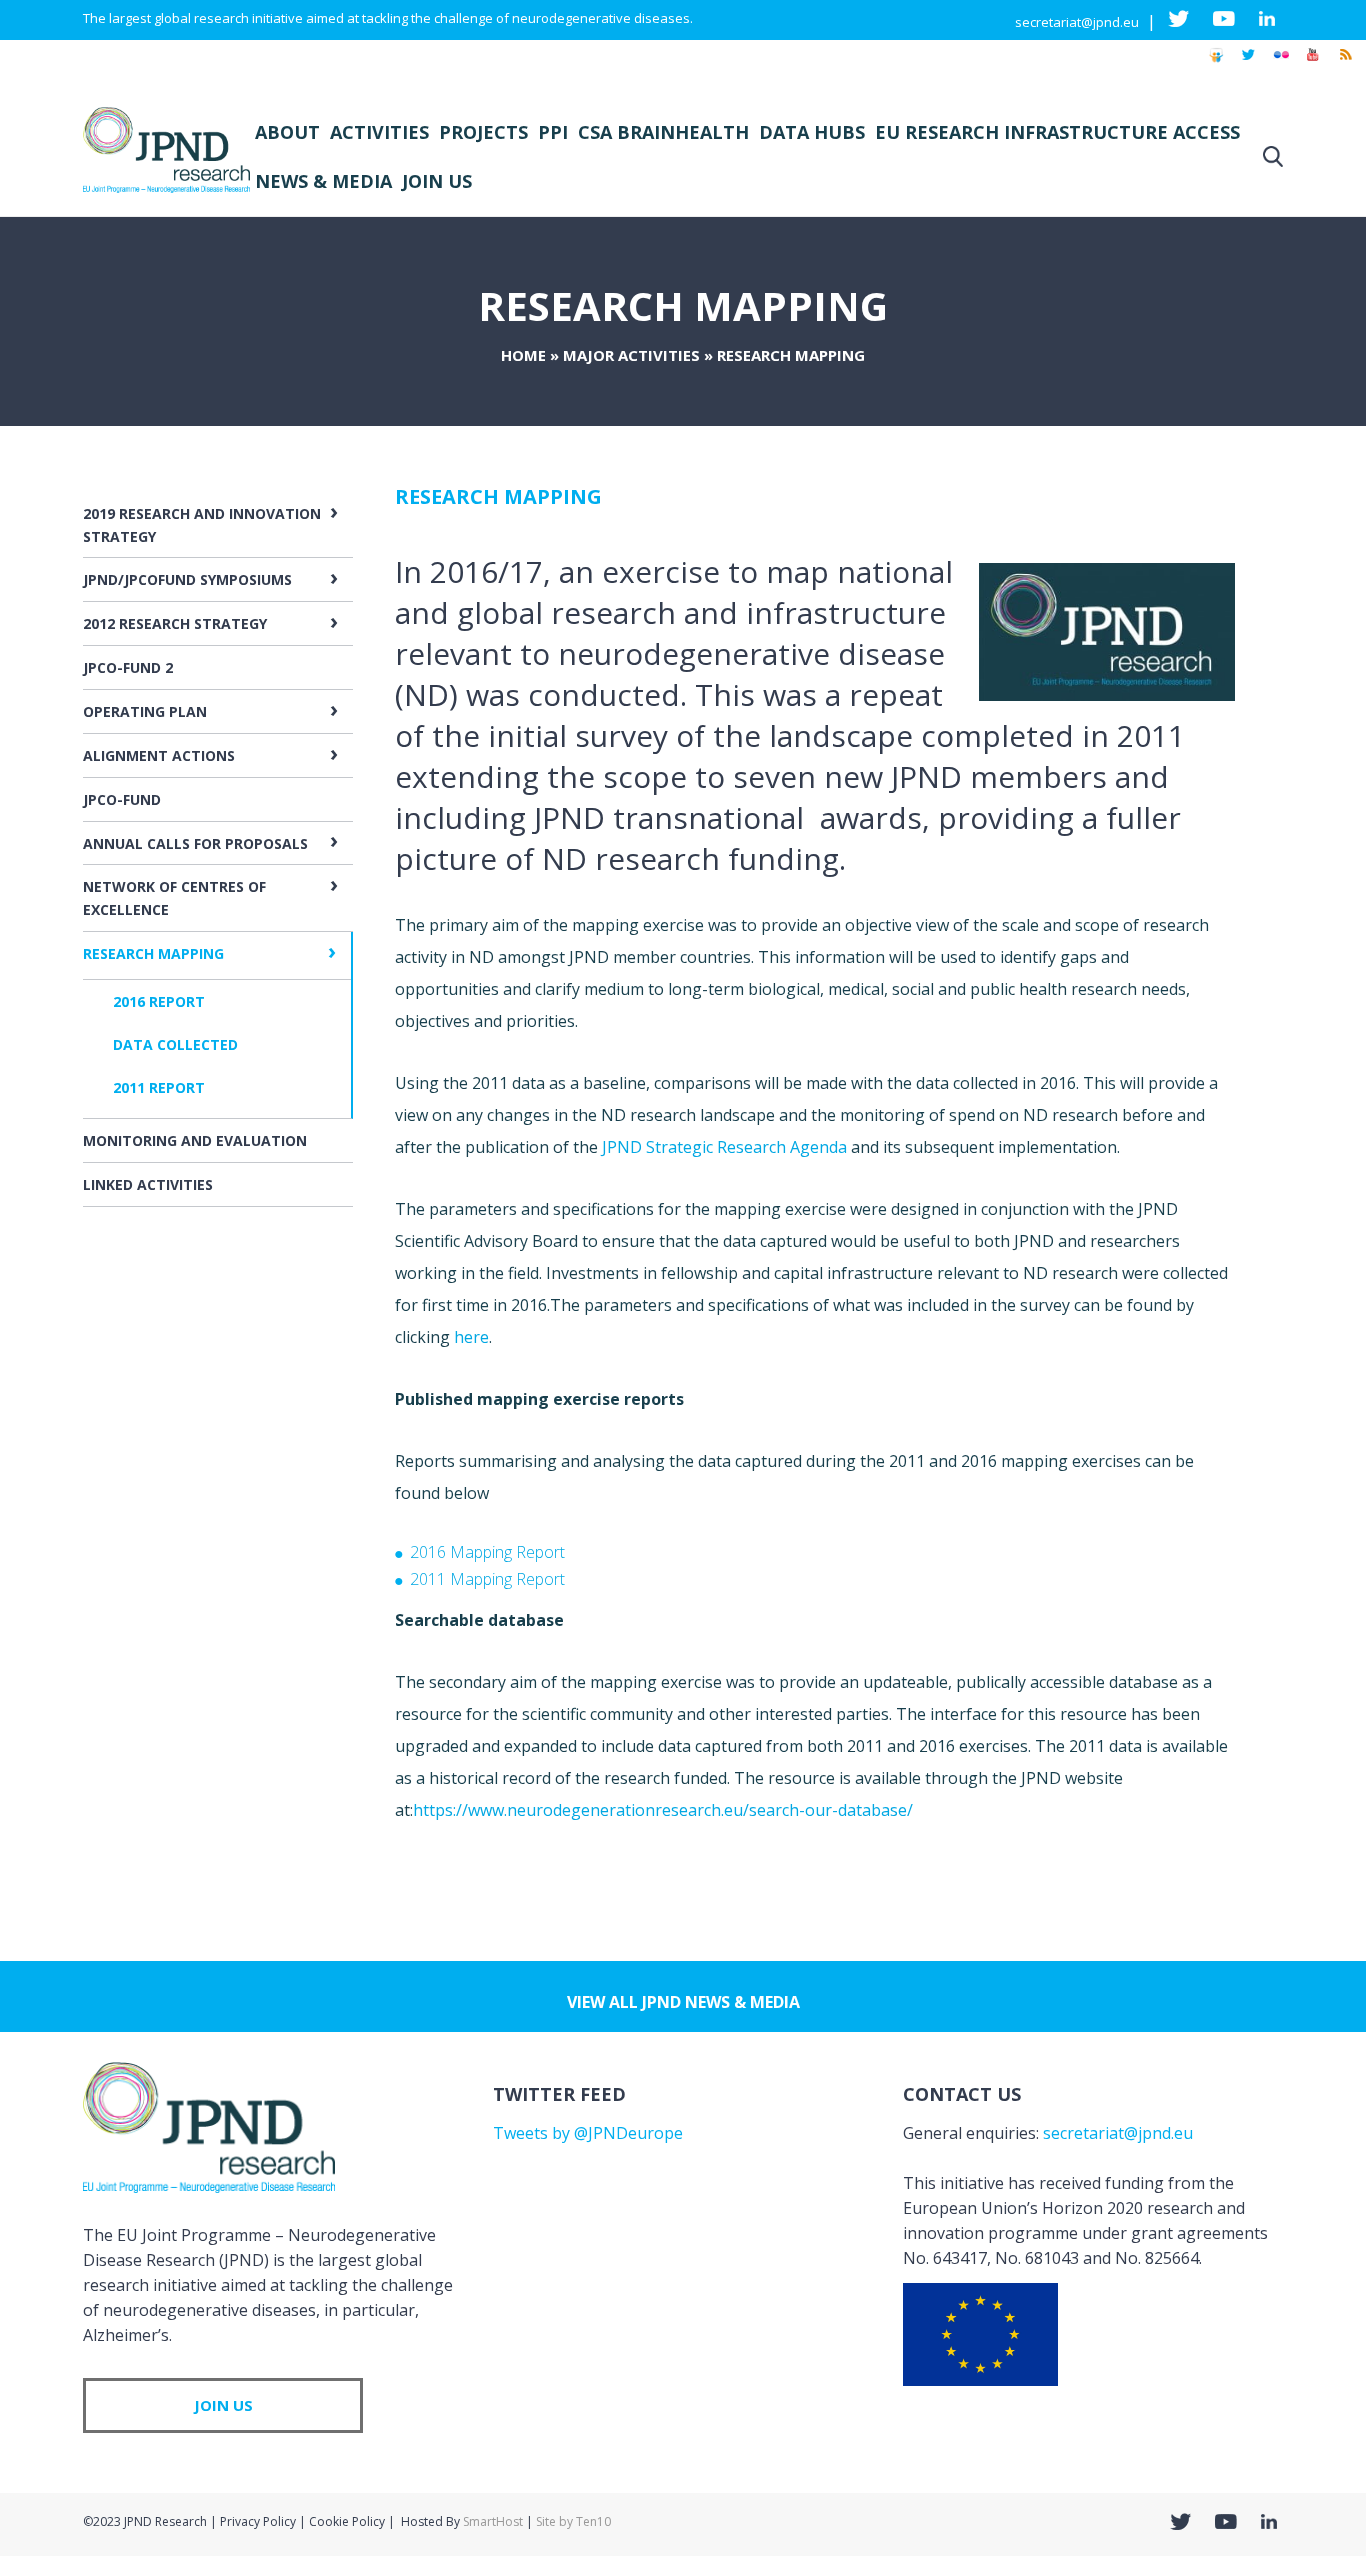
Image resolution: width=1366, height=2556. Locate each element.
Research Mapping (153, 953)
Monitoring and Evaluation (195, 1140)
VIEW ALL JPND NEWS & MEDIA (683, 2002)
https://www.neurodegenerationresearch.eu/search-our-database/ (663, 1810)
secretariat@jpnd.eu (1077, 22)
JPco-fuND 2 (128, 667)
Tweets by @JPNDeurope (588, 2133)
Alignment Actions (159, 755)
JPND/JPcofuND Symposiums (187, 579)
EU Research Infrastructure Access (1057, 132)
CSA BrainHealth (663, 132)
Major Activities (631, 355)
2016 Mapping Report (487, 1552)
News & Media (323, 181)
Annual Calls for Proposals (195, 843)
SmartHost (493, 2521)
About (287, 132)
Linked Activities (148, 1184)
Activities (379, 132)
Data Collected (175, 1044)
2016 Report (159, 1001)
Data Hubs (812, 132)
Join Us (437, 181)
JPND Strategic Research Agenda (724, 1147)
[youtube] (1313, 64)
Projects (483, 132)
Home (523, 355)
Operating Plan (145, 711)
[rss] (1345, 64)
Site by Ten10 (573, 2521)
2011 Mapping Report (487, 1579)
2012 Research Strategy (175, 623)
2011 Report (159, 1087)
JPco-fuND (122, 799)
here (471, 1337)
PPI (553, 132)
